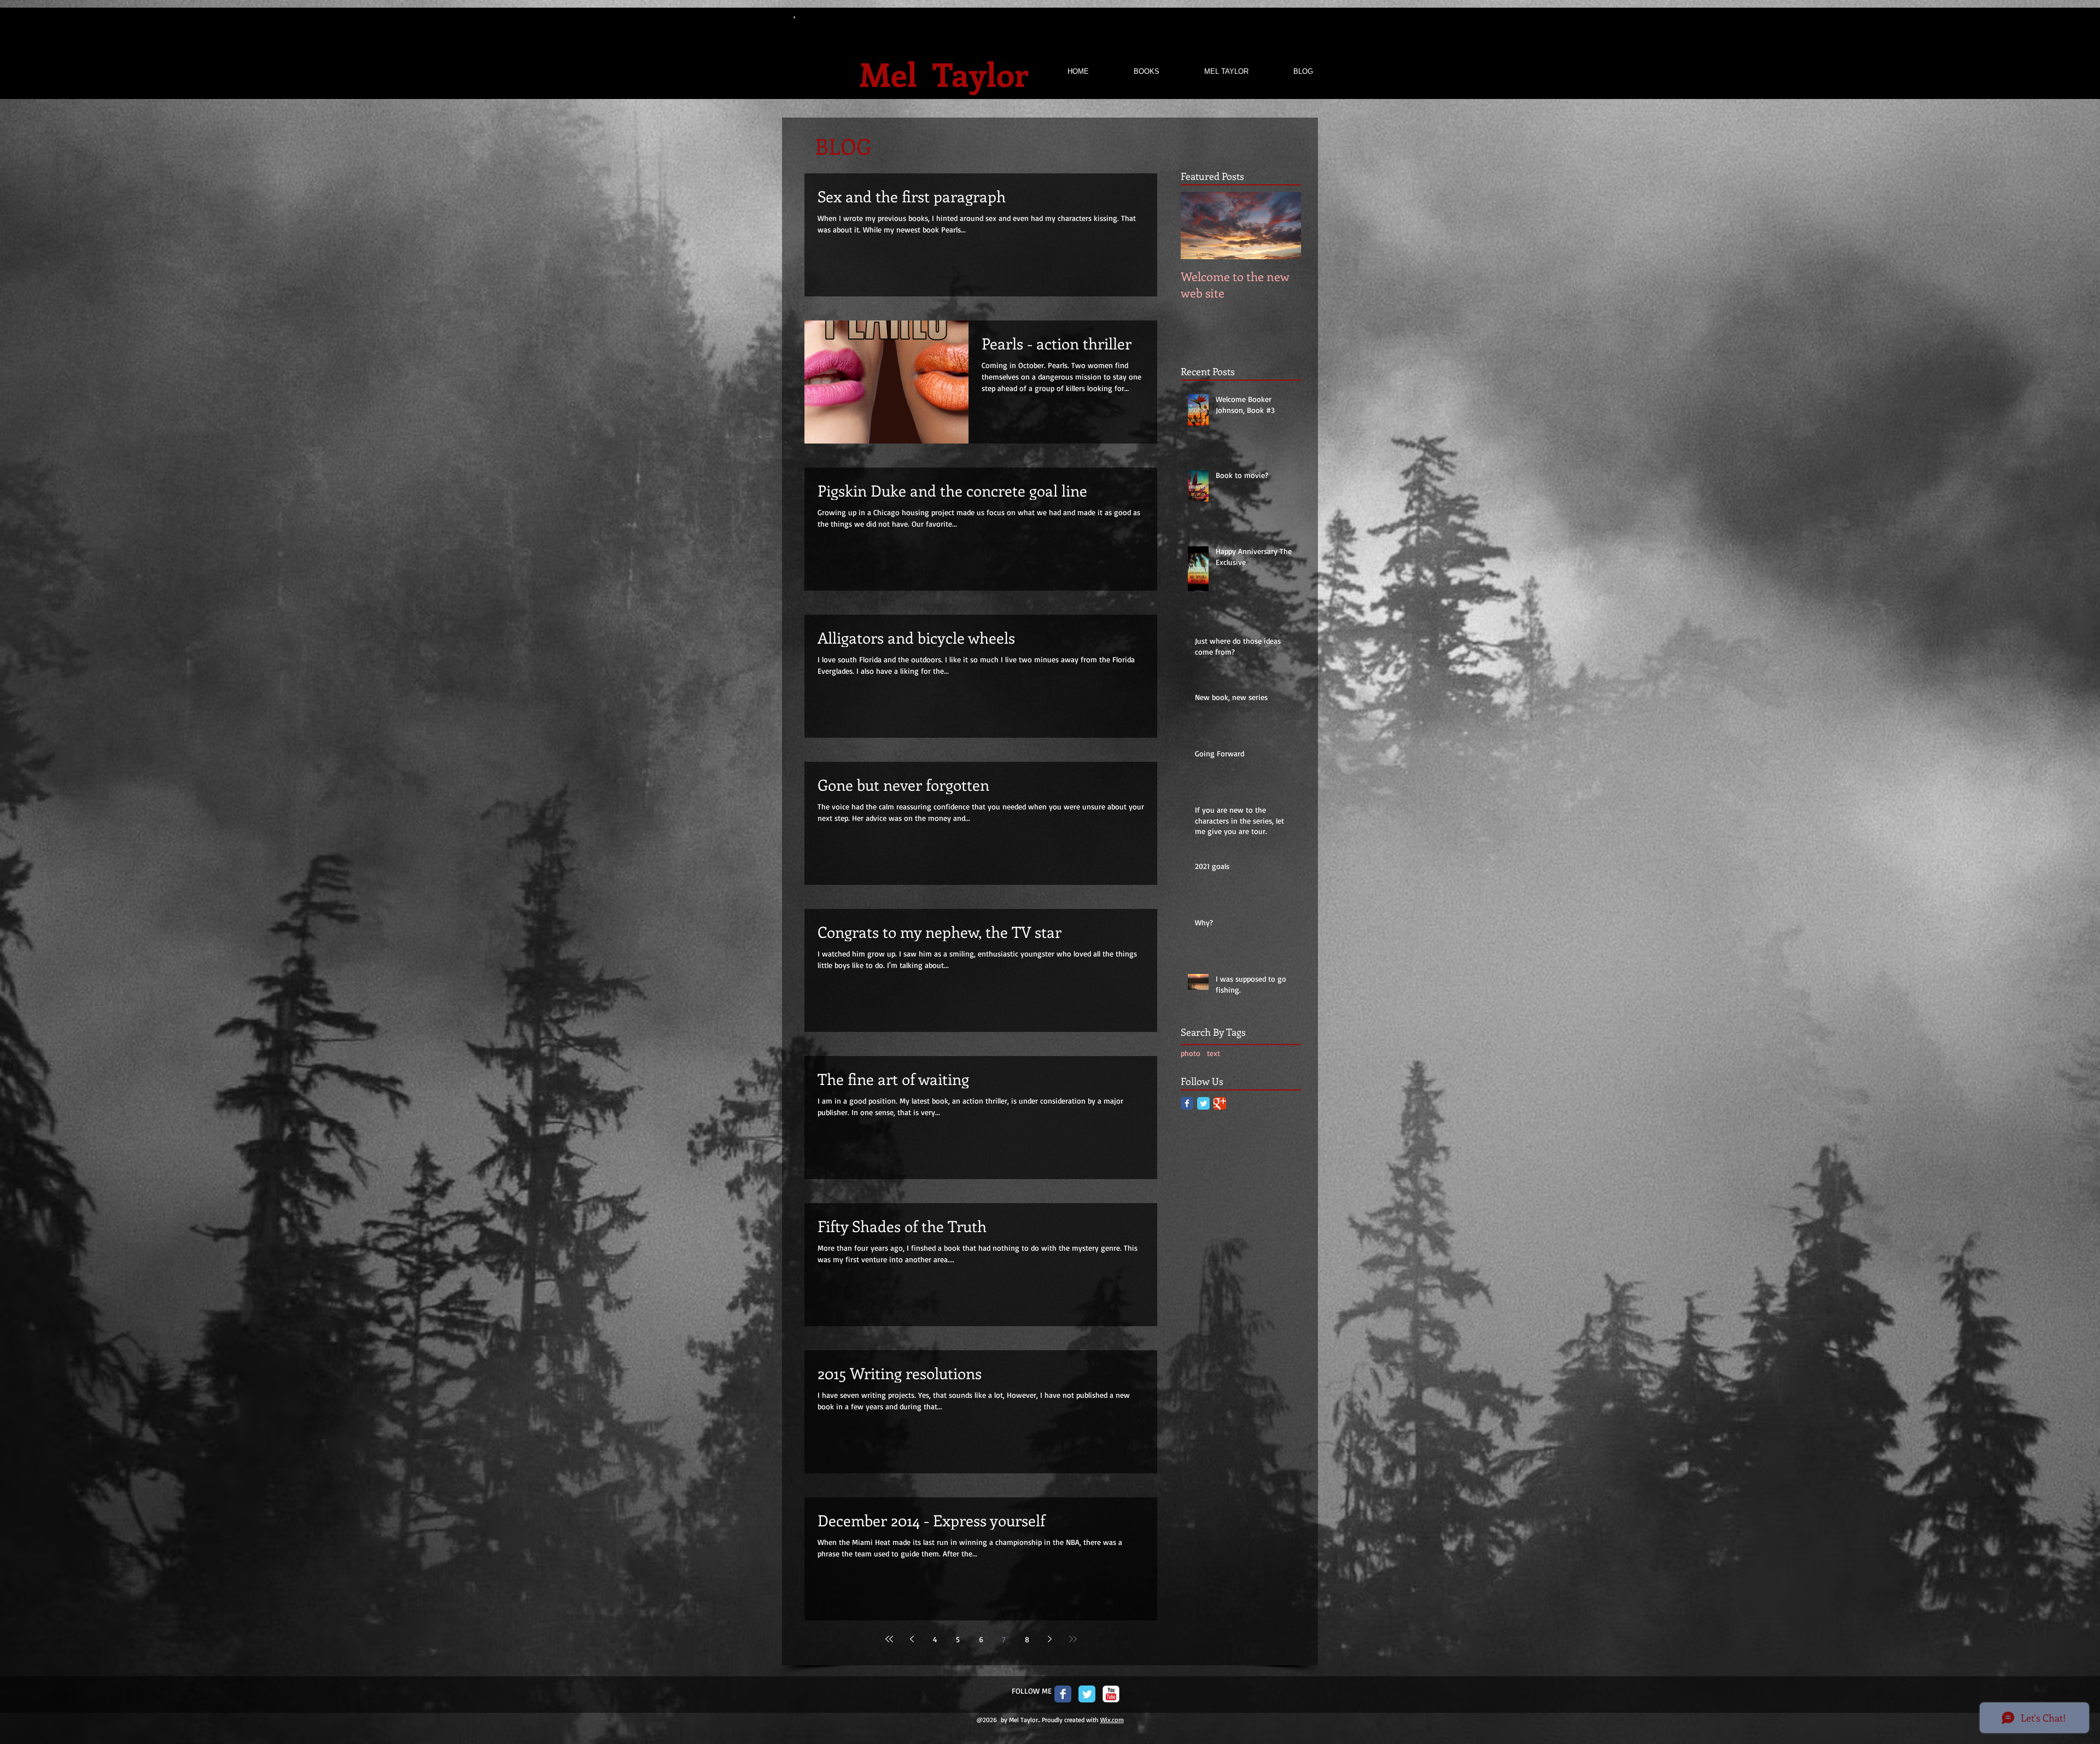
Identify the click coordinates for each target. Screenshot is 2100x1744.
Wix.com (1112, 1720)
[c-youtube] (1111, 1694)
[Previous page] (912, 1639)
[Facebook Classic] (1187, 1103)
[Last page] (1073, 1639)
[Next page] (1050, 1639)
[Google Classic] (1220, 1103)
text (1214, 1053)
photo (1191, 1053)
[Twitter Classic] (1203, 1103)
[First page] (889, 1639)
